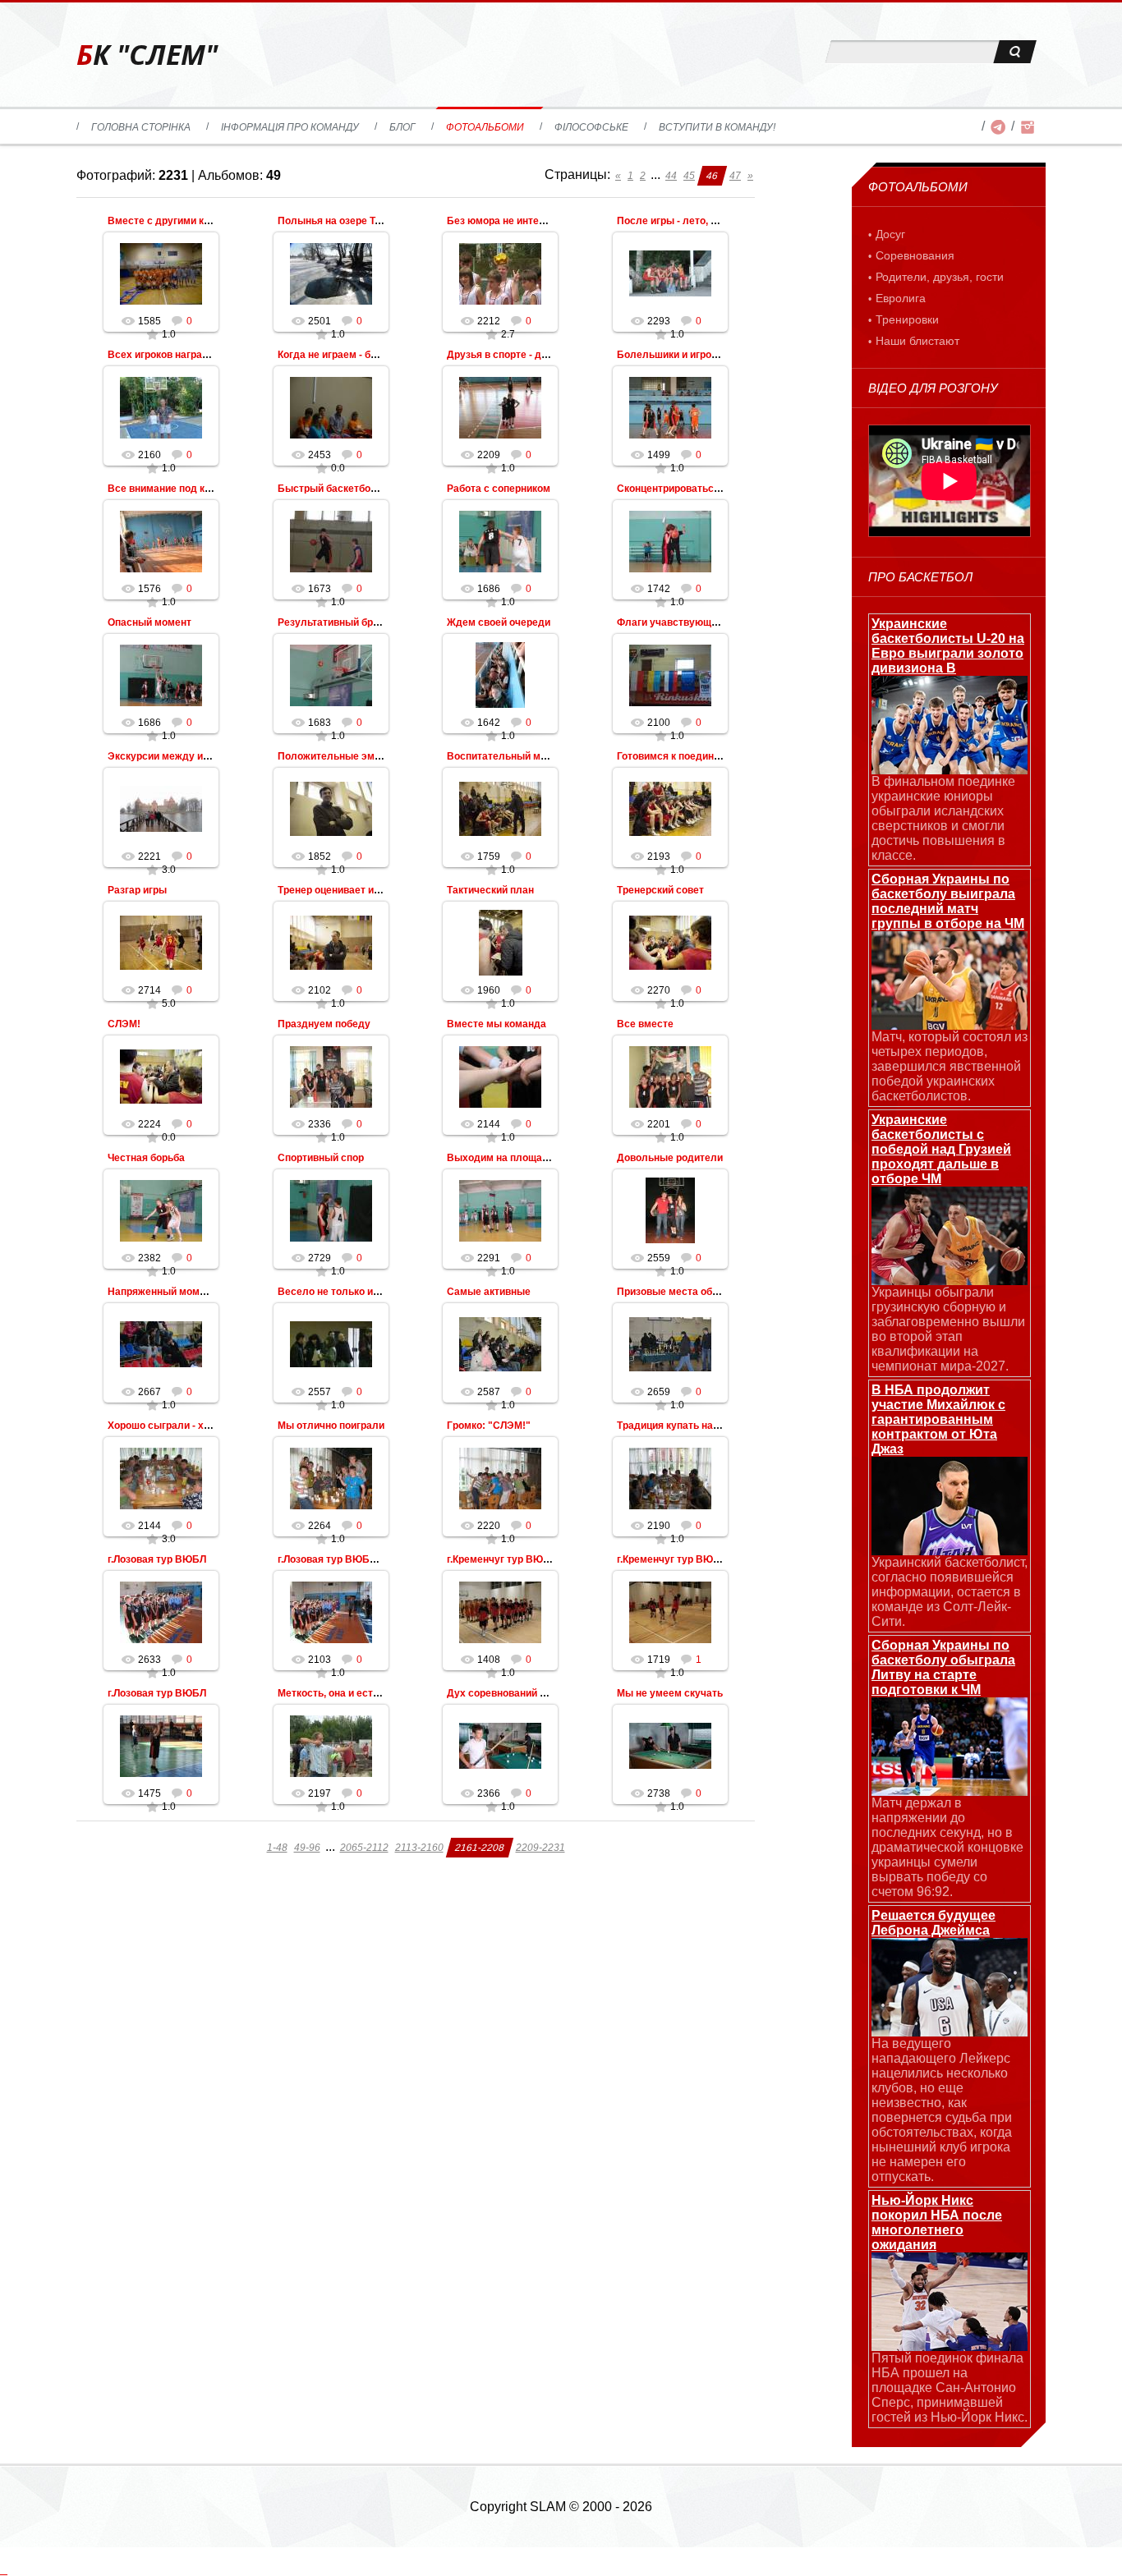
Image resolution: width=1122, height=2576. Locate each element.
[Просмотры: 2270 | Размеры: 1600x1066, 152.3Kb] (670, 943)
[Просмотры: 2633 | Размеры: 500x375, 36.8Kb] (161, 1612)
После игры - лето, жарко (678, 221)
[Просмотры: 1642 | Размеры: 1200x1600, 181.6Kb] (500, 675)
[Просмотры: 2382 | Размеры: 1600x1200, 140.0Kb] (161, 1210)
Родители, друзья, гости (940, 277)
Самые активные (489, 1292)
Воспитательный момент (508, 756)
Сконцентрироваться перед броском (706, 489)
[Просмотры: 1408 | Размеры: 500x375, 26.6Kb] (500, 1612)
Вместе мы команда (497, 1024)
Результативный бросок (336, 622)
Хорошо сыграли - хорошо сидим (188, 1426)
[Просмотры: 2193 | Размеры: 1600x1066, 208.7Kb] (670, 809)
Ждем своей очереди (499, 622)
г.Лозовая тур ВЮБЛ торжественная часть (381, 1559)
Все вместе (645, 1024)
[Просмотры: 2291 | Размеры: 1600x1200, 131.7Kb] (500, 1210)
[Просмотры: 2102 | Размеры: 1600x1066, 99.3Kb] (331, 943)
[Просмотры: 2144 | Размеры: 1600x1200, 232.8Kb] (161, 1478)
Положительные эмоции (338, 756)
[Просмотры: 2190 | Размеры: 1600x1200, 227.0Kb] (670, 1478)
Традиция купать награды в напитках (708, 1426)
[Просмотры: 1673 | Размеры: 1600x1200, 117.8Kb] (331, 541)
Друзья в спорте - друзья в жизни (528, 355)
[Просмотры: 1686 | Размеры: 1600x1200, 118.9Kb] (161, 675)
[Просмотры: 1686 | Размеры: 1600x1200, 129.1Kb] (500, 541)
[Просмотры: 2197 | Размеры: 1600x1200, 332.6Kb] (331, 1746)
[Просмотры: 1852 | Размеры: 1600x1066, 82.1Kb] (331, 809)
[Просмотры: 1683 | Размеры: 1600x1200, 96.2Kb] (331, 675)
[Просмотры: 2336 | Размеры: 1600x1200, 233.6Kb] (331, 1077)
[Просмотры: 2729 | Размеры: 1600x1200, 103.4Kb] (331, 1210)
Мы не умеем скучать (670, 1693)
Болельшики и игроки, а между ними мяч (717, 355)
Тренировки (907, 319)
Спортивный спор (321, 1158)
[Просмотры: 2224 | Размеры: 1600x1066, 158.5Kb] (161, 1077)
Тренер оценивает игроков (342, 890)
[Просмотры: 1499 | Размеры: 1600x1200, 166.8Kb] (670, 407)
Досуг (890, 234)
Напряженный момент (162, 1292)
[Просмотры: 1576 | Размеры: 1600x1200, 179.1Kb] (161, 541)
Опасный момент (149, 622)
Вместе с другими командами (181, 221)
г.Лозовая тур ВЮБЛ (157, 1559)
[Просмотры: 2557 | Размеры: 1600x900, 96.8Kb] (331, 1344)
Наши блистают (917, 341)
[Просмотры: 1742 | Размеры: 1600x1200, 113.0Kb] (670, 541)
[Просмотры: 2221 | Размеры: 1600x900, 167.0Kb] (161, 809)
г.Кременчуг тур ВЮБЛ (672, 1559)
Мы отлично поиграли (331, 1426)
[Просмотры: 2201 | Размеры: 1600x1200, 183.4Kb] (670, 1077)
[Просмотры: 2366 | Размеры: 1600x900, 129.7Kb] (500, 1746)
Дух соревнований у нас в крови (525, 1693)
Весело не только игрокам (342, 1292)
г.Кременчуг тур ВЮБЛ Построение (532, 1559)
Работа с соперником (499, 489)
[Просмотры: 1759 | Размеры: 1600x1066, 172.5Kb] (500, 809)
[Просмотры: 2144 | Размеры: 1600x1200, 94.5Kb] (500, 1077)
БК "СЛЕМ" (147, 55)
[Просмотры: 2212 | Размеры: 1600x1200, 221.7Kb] (500, 273)
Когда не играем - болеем (340, 355)
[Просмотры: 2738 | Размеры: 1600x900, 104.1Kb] (670, 1746)
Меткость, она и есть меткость (352, 1693)
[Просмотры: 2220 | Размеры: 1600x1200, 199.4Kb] (500, 1478)
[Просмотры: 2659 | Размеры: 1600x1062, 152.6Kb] (670, 1344)
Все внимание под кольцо (171, 489)
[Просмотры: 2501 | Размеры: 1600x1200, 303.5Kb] (331, 273)
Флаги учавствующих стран (685, 622)
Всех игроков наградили (167, 355)
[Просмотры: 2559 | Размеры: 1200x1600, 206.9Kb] (670, 1210)
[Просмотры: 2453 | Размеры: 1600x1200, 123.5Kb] (331, 407)
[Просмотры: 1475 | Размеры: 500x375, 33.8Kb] (161, 1746)
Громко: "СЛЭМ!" (489, 1426)
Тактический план (490, 890)
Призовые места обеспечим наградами (713, 1292)
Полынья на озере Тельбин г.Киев (359, 221)
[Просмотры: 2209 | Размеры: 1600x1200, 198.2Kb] (500, 407)
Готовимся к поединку (671, 756)
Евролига (901, 298)
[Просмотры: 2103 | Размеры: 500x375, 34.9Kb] (331, 1612)
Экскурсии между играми (170, 756)
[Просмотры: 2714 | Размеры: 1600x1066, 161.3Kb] (161, 943)
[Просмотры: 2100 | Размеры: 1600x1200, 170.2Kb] (670, 675)
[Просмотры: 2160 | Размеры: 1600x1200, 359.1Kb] (161, 407)
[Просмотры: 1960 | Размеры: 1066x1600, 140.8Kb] (500, 943)
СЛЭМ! (124, 1024)
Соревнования (915, 255)
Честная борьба (146, 1158)
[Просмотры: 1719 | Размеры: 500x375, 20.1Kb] (670, 1612)
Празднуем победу (324, 1024)
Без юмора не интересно (507, 221)
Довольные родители (670, 1158)
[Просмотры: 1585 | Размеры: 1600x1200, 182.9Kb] (161, 273)
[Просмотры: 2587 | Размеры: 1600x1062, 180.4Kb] (500, 1344)
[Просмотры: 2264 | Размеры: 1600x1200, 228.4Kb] (331, 1478)
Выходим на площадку (503, 1158)
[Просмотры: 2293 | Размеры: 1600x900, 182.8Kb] (670, 273)
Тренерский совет (660, 890)
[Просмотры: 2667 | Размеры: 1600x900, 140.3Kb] (161, 1344)
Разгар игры (137, 890)
